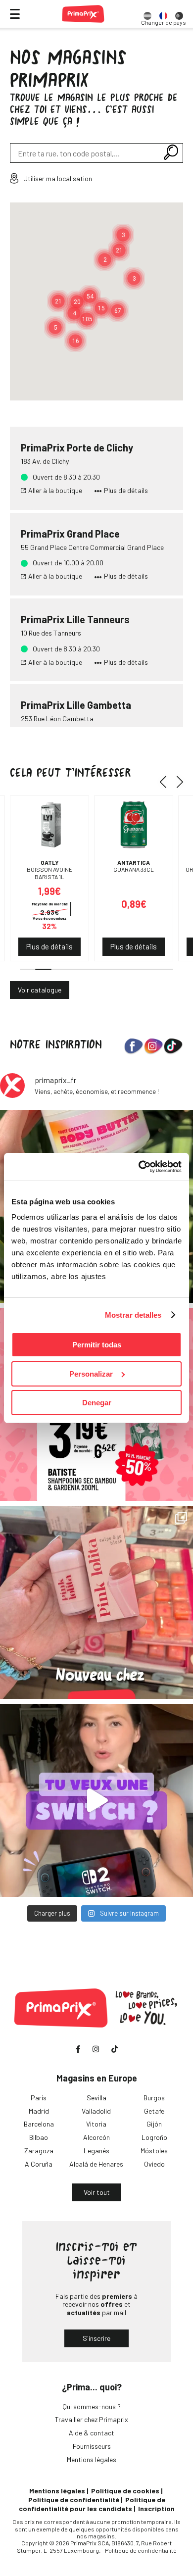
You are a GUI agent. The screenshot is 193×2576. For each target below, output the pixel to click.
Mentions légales (92, 2459)
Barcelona (39, 2124)
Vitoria (96, 2124)
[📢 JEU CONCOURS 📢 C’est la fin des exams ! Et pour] (96, 1800)
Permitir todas (97, 1345)
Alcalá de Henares (96, 2164)
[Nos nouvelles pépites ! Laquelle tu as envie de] (96, 1602)
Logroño (154, 2137)
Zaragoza (39, 2151)
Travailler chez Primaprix (92, 2419)
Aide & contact (92, 2433)
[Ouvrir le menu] (15, 14)
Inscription (156, 2508)
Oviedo (154, 2164)
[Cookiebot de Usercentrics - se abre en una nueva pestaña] (139, 1167)
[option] (147, 14)
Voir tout (97, 2192)
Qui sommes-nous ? (92, 2406)
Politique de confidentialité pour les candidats (92, 2504)
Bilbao (39, 2137)
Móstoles (154, 2151)
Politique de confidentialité (74, 2500)
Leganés (96, 2151)
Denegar (97, 1403)
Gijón (154, 2124)
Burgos (154, 2098)
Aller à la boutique (55, 491)
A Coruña (39, 2164)
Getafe (154, 2111)
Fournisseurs (92, 2446)
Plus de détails (126, 491)
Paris (39, 2098)
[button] (119, 250)
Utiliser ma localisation (58, 178)
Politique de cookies (125, 2491)
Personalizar (91, 1374)
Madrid (39, 2111)
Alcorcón (96, 2137)
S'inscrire (96, 2338)
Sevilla (96, 2098)
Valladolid (96, 2111)
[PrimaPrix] (83, 14)
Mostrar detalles (133, 1315)
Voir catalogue (40, 990)
